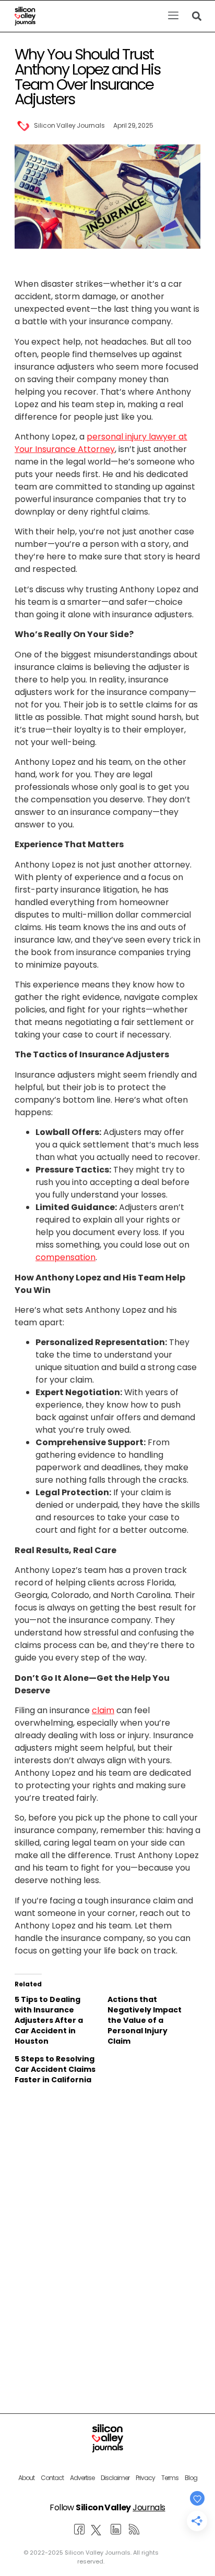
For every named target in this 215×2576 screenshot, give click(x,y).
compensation (65, 1257)
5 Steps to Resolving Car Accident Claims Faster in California (55, 2069)
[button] (173, 16)
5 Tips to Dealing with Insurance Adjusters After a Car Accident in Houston (49, 2020)
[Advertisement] (107, 2218)
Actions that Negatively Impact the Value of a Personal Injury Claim (145, 2020)
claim (103, 1710)
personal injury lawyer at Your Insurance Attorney (101, 443)
